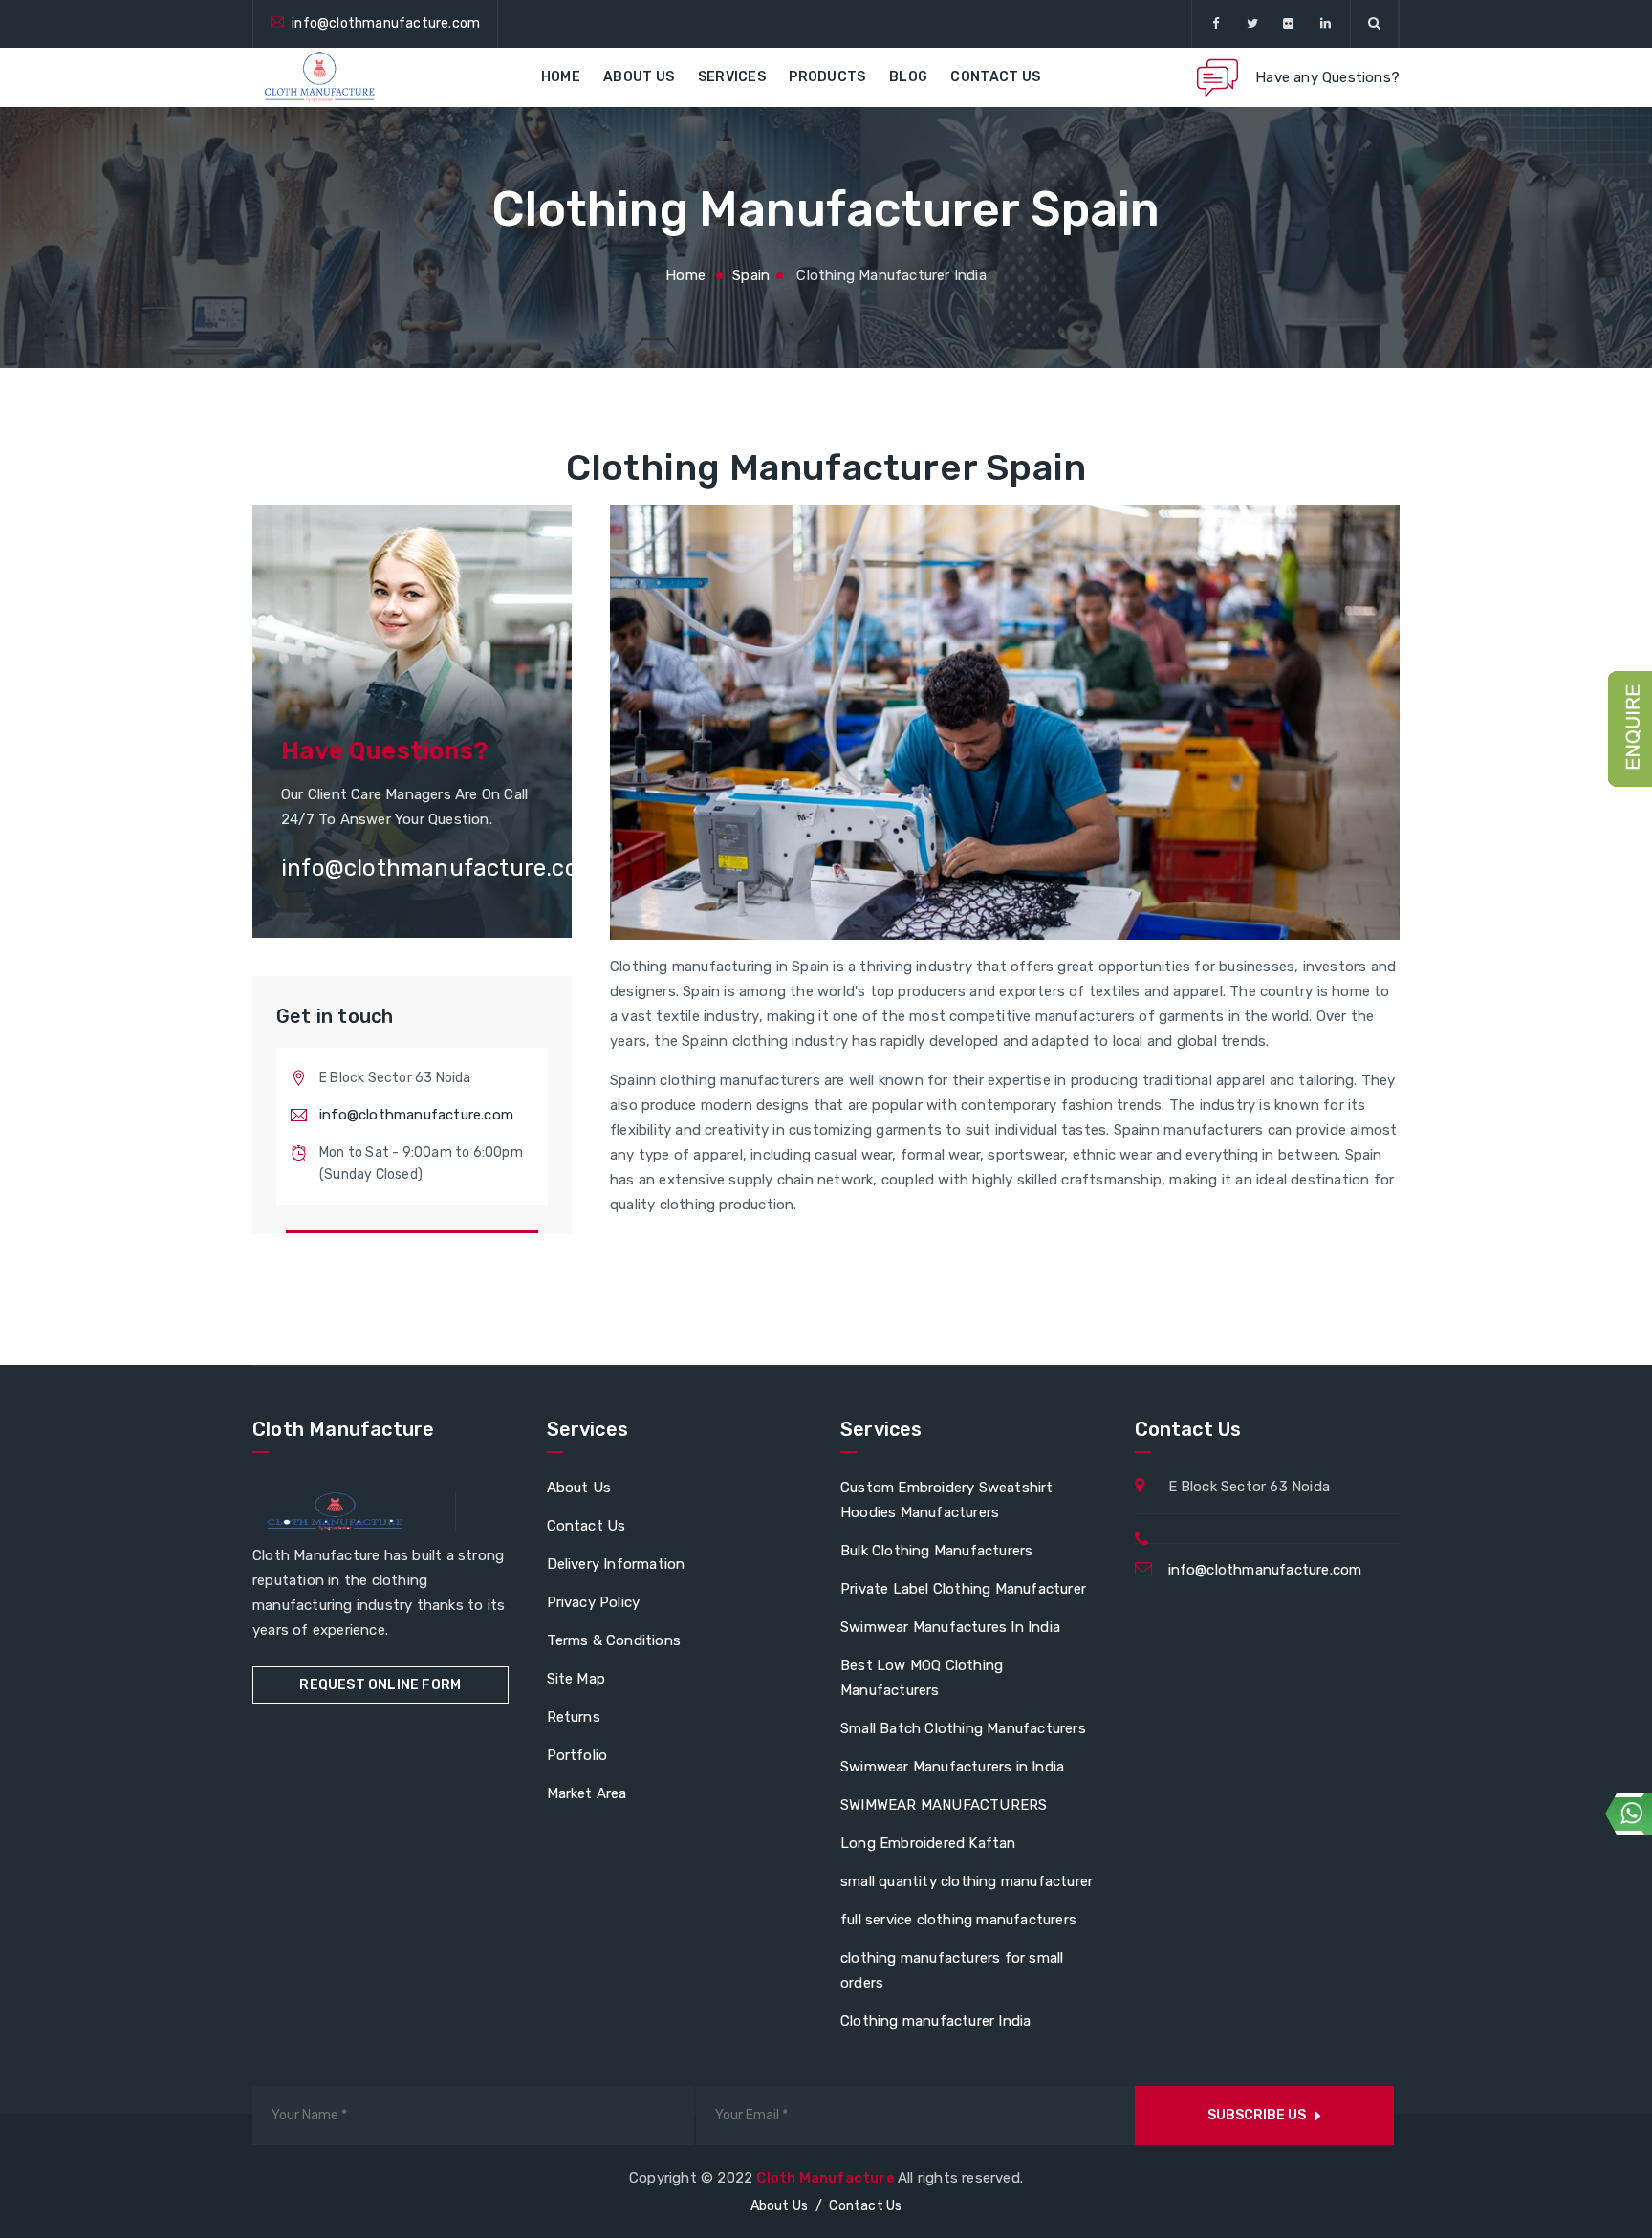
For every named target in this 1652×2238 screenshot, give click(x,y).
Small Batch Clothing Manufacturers (963, 1728)
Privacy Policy (594, 1602)
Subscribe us (1257, 2115)
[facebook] (1216, 24)
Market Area (587, 1793)
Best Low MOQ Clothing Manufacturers (922, 1678)
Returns (574, 1717)
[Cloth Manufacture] (318, 77)
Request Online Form (380, 1685)
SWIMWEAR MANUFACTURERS (944, 1805)
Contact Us (995, 77)
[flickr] (1289, 24)
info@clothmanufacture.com (386, 23)
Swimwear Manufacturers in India (952, 1767)
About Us (639, 77)
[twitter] (1252, 24)
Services (732, 77)
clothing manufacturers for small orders (952, 1970)
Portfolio (577, 1755)
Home (561, 77)
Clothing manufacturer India (935, 2021)
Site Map (576, 1679)
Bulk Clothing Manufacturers (936, 1551)
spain (751, 275)
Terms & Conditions (614, 1640)
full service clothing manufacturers (958, 1920)
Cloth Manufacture (827, 2178)
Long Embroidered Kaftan (928, 1843)
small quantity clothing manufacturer (967, 1881)
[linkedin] (1326, 24)
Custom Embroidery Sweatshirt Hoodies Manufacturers (947, 1500)
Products (827, 77)
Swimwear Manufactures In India (950, 1627)
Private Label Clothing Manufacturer (963, 1589)
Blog (908, 77)
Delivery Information (616, 1564)
